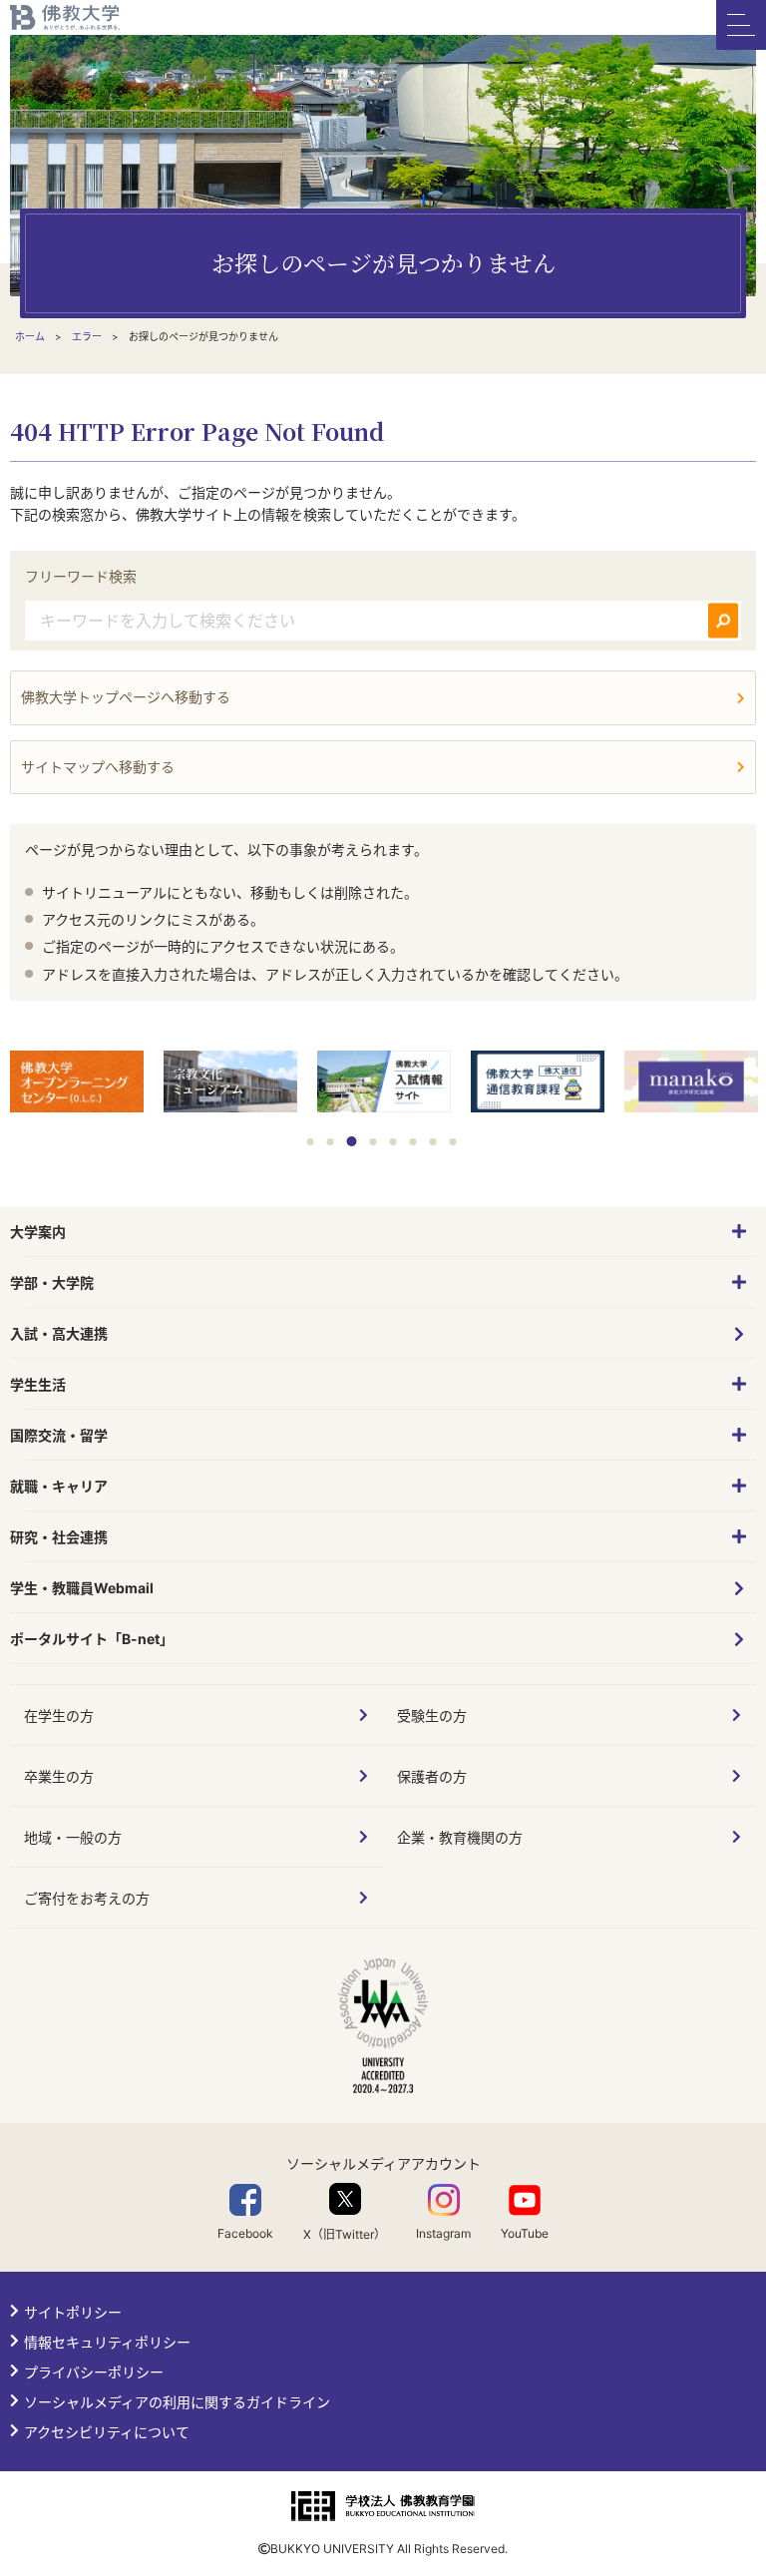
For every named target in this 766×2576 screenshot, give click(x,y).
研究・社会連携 (59, 1537)
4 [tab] (374, 1142)
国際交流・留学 (59, 1435)
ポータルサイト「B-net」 (92, 1639)
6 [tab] (413, 1142)
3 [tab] (352, 1141)
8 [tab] (453, 1142)
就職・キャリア (59, 1486)
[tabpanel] (77, 1083)
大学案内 (38, 1232)
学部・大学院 (52, 1283)
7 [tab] (433, 1142)
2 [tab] (331, 1142)
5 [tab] (393, 1142)
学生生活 (38, 1384)
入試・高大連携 (59, 1333)
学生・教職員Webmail (82, 1588)
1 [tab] (311, 1142)
